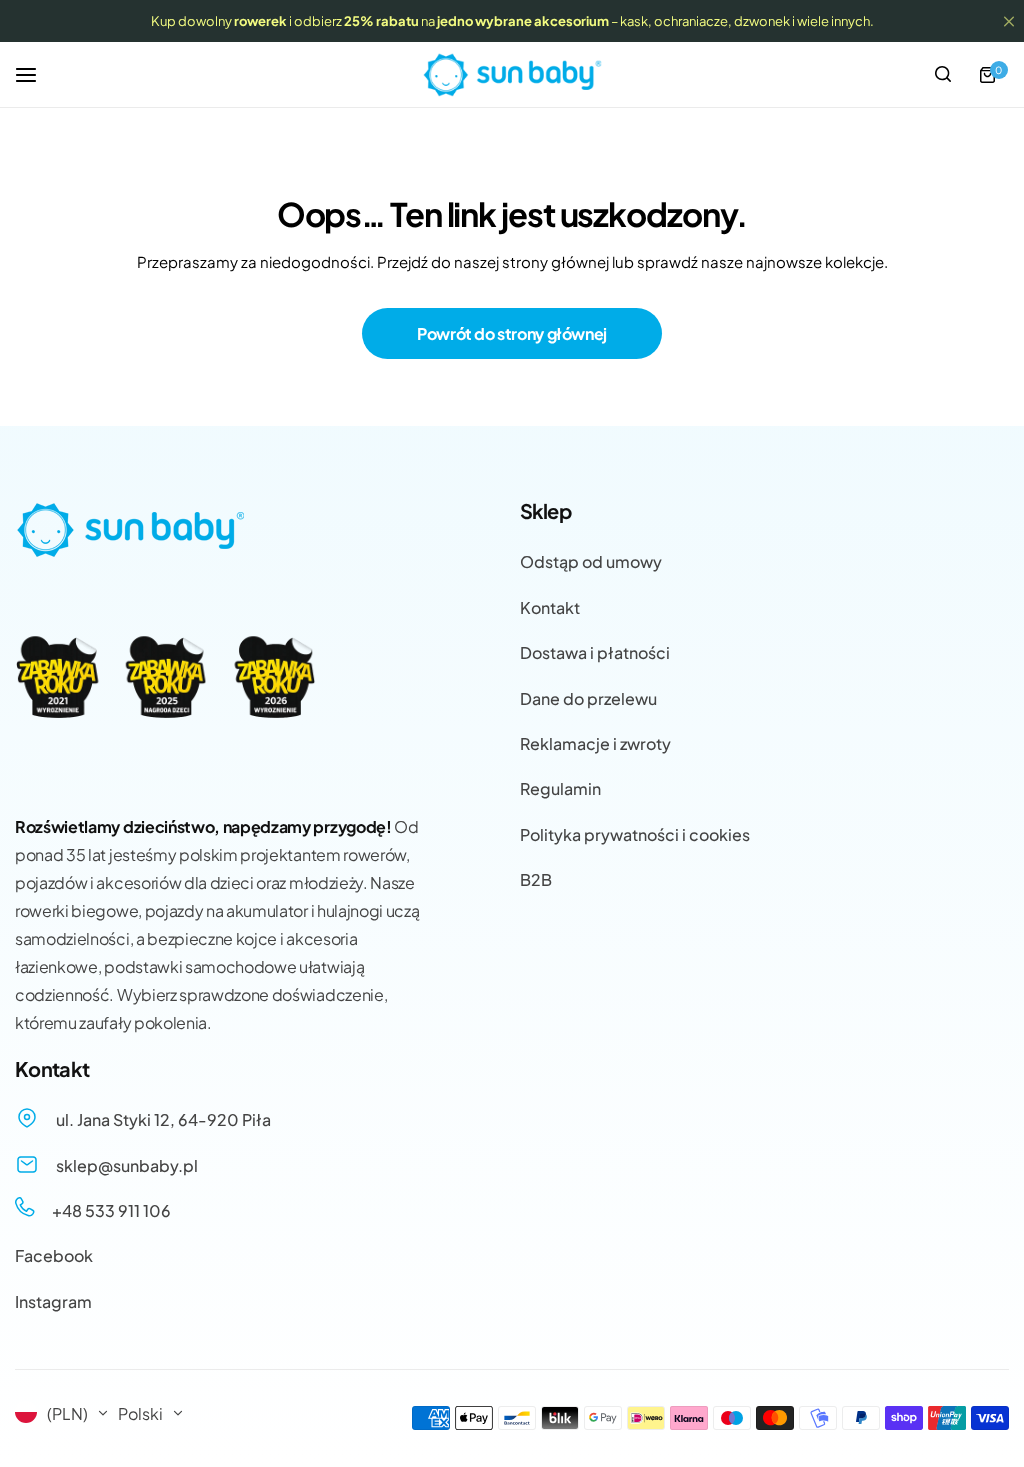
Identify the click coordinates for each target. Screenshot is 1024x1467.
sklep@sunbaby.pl (125, 1165)
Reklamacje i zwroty (595, 743)
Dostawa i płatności (595, 652)
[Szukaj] (943, 75)
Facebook (54, 1255)
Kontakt (550, 607)
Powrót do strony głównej (512, 333)
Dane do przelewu (588, 698)
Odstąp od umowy (591, 561)
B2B (536, 879)
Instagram (53, 1301)
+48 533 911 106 (110, 1210)
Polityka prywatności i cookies (635, 834)
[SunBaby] (512, 74)
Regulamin (560, 788)
